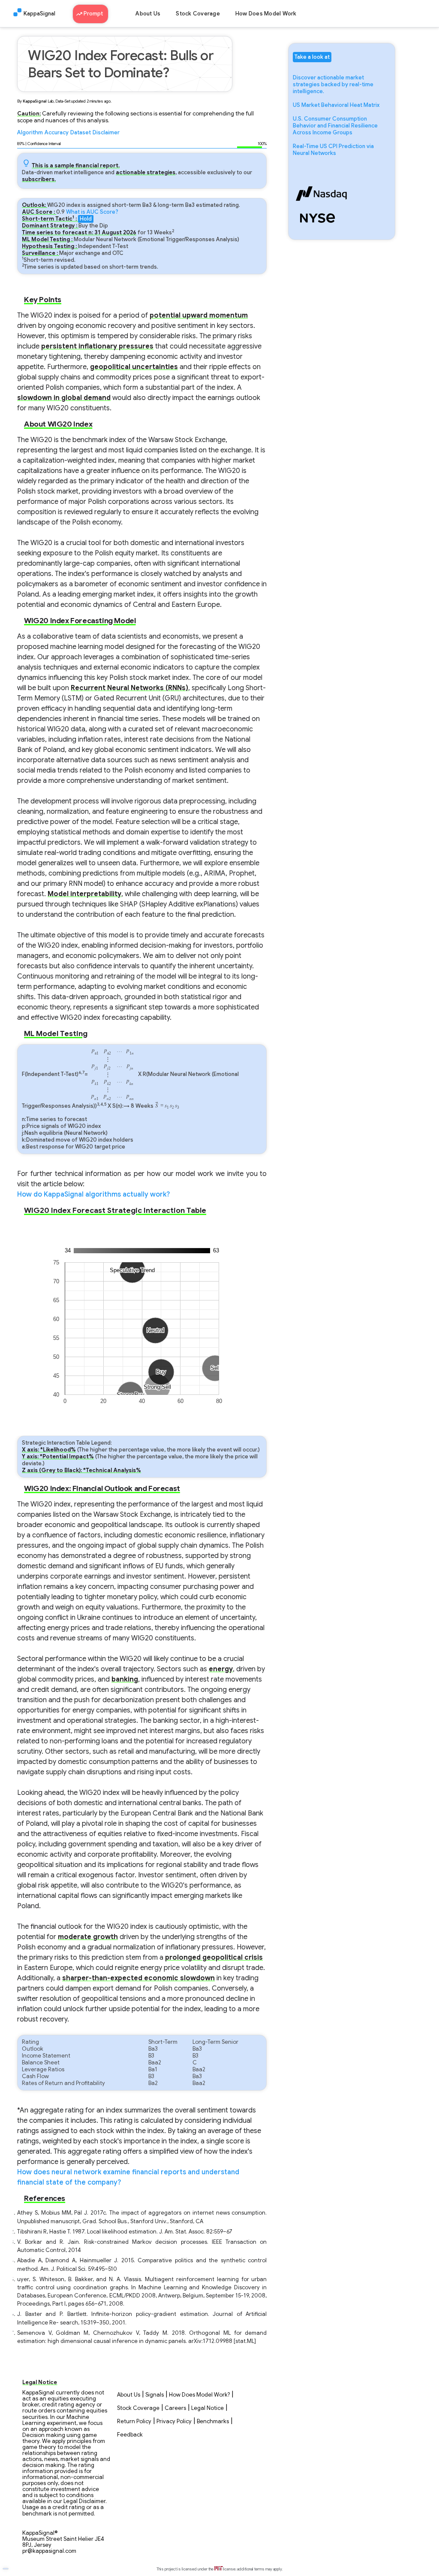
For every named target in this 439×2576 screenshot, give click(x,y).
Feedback (130, 2435)
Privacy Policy (174, 2421)
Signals (155, 2395)
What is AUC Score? (92, 212)
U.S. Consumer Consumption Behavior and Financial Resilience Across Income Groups (335, 126)
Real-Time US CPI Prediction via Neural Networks (333, 150)
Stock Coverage (198, 14)
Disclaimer (106, 133)
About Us (148, 14)
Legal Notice (207, 2408)
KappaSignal (39, 14)
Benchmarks (213, 2421)
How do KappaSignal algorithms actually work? (93, 1194)
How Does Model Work (266, 14)
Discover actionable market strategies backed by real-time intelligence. (333, 85)
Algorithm (30, 133)
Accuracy (57, 133)
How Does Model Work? (199, 2395)
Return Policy (134, 2421)
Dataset (81, 133)
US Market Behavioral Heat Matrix (336, 105)
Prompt (94, 14)
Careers (175, 2408)
